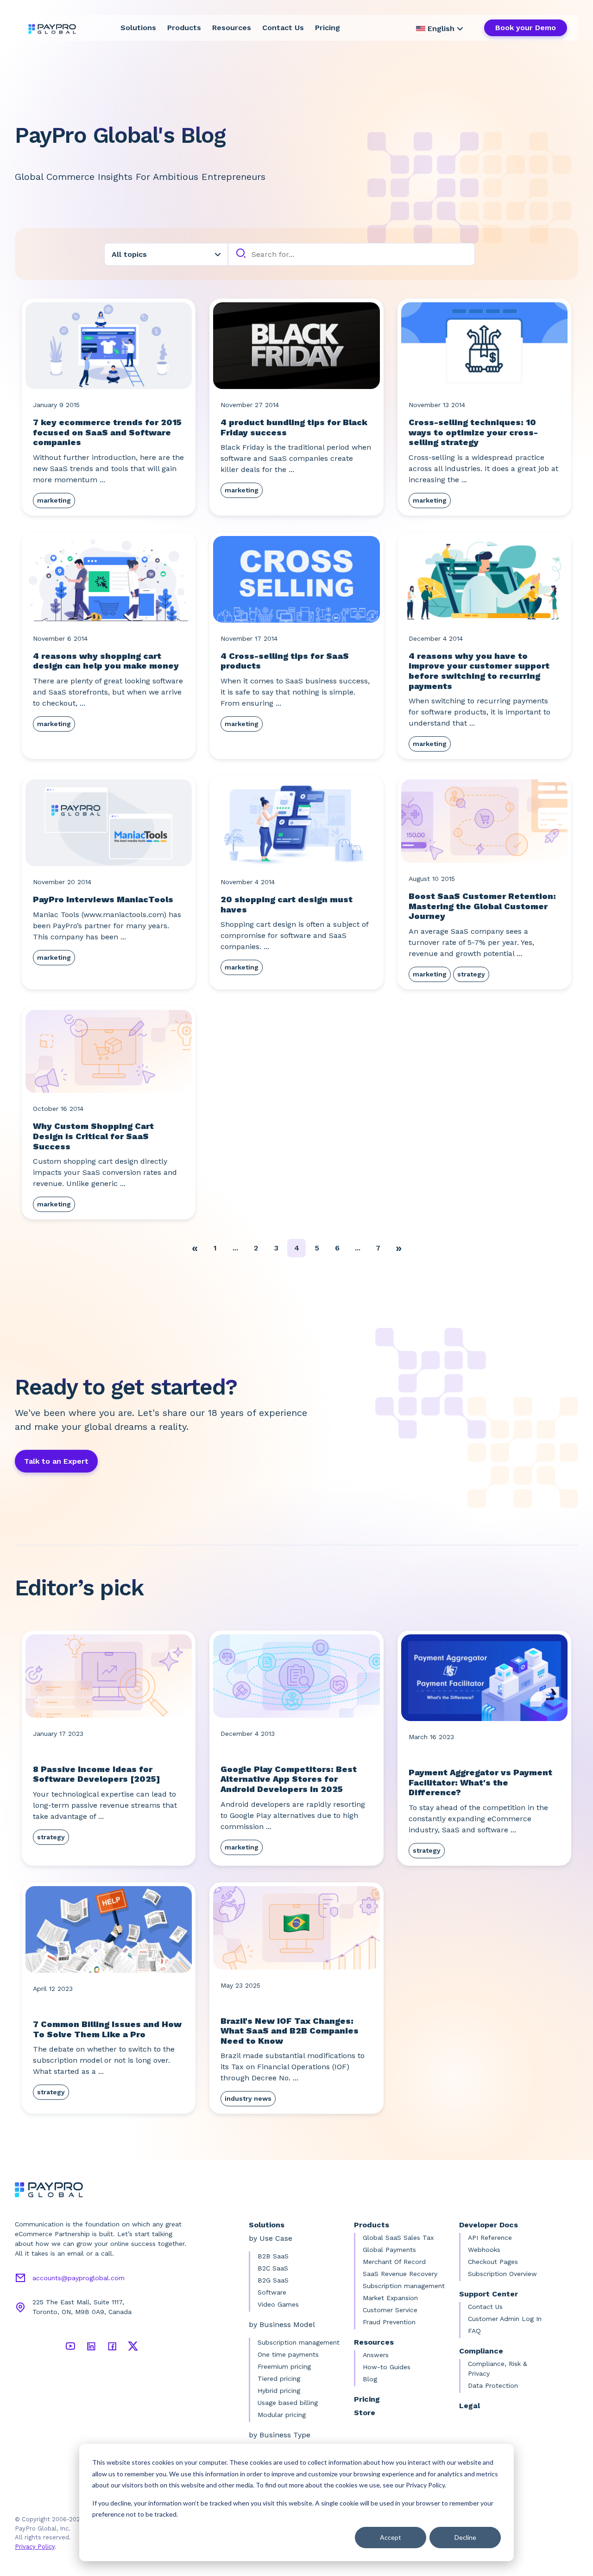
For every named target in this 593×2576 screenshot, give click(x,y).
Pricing (328, 28)
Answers (376, 2355)
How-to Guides (387, 2367)
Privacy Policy (35, 2547)
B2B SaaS (273, 2256)
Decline (465, 2537)
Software (272, 2292)
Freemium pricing (284, 2366)
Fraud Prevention (389, 2322)
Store (365, 2413)
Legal (470, 2406)
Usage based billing (288, 2403)
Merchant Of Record (394, 2262)
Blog (370, 2379)
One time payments (288, 2354)
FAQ (474, 2331)
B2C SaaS (273, 2268)
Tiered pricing (279, 2378)
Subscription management (299, 2342)
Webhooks (484, 2250)
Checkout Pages (493, 2262)
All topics (129, 254)
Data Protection (493, 2385)
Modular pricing (282, 2415)
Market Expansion (390, 2298)
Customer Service (390, 2310)
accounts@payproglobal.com (79, 2278)
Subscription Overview (502, 2274)
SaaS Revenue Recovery (400, 2274)
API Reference (490, 2238)
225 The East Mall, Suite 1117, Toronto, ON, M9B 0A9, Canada (82, 2307)
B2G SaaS (273, 2280)
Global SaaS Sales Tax (398, 2238)
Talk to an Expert (56, 1461)
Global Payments (389, 2250)
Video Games (278, 2304)
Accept (391, 2537)
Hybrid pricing (279, 2391)
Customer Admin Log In (505, 2319)
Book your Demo (526, 28)
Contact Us (283, 28)
